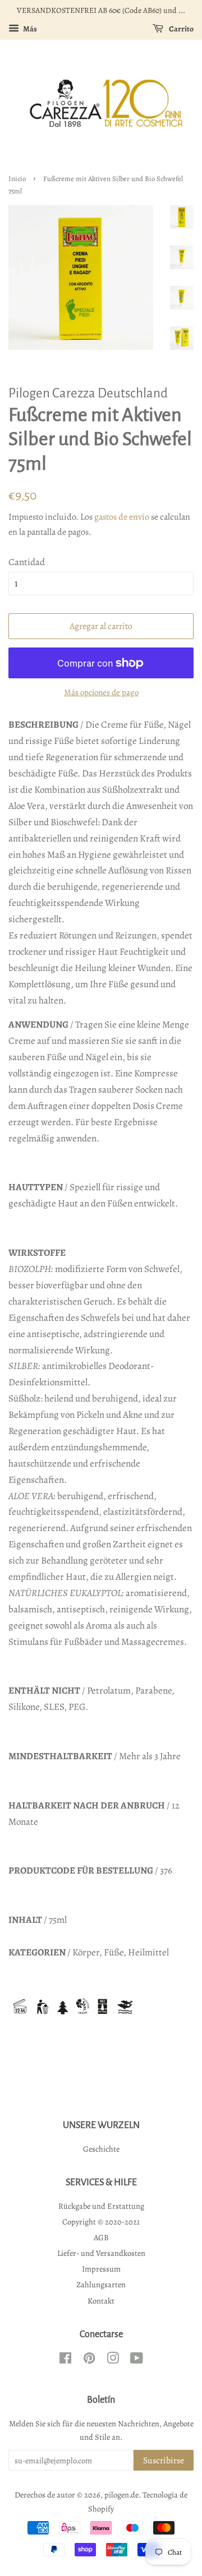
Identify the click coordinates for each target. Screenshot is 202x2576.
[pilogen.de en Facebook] (65, 2360)
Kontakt (101, 2301)
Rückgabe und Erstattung (101, 2206)
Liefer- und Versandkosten (101, 2253)
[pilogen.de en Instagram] (113, 2360)
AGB (101, 2237)
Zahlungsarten (101, 2284)
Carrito (181, 29)
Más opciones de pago (101, 692)
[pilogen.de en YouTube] (137, 2360)
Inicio (17, 179)
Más (29, 29)
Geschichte (101, 2149)
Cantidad (27, 562)
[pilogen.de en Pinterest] (89, 2360)
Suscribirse (164, 2461)
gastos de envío (122, 517)
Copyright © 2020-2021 (101, 2222)
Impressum (101, 2269)
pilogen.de (121, 2495)
